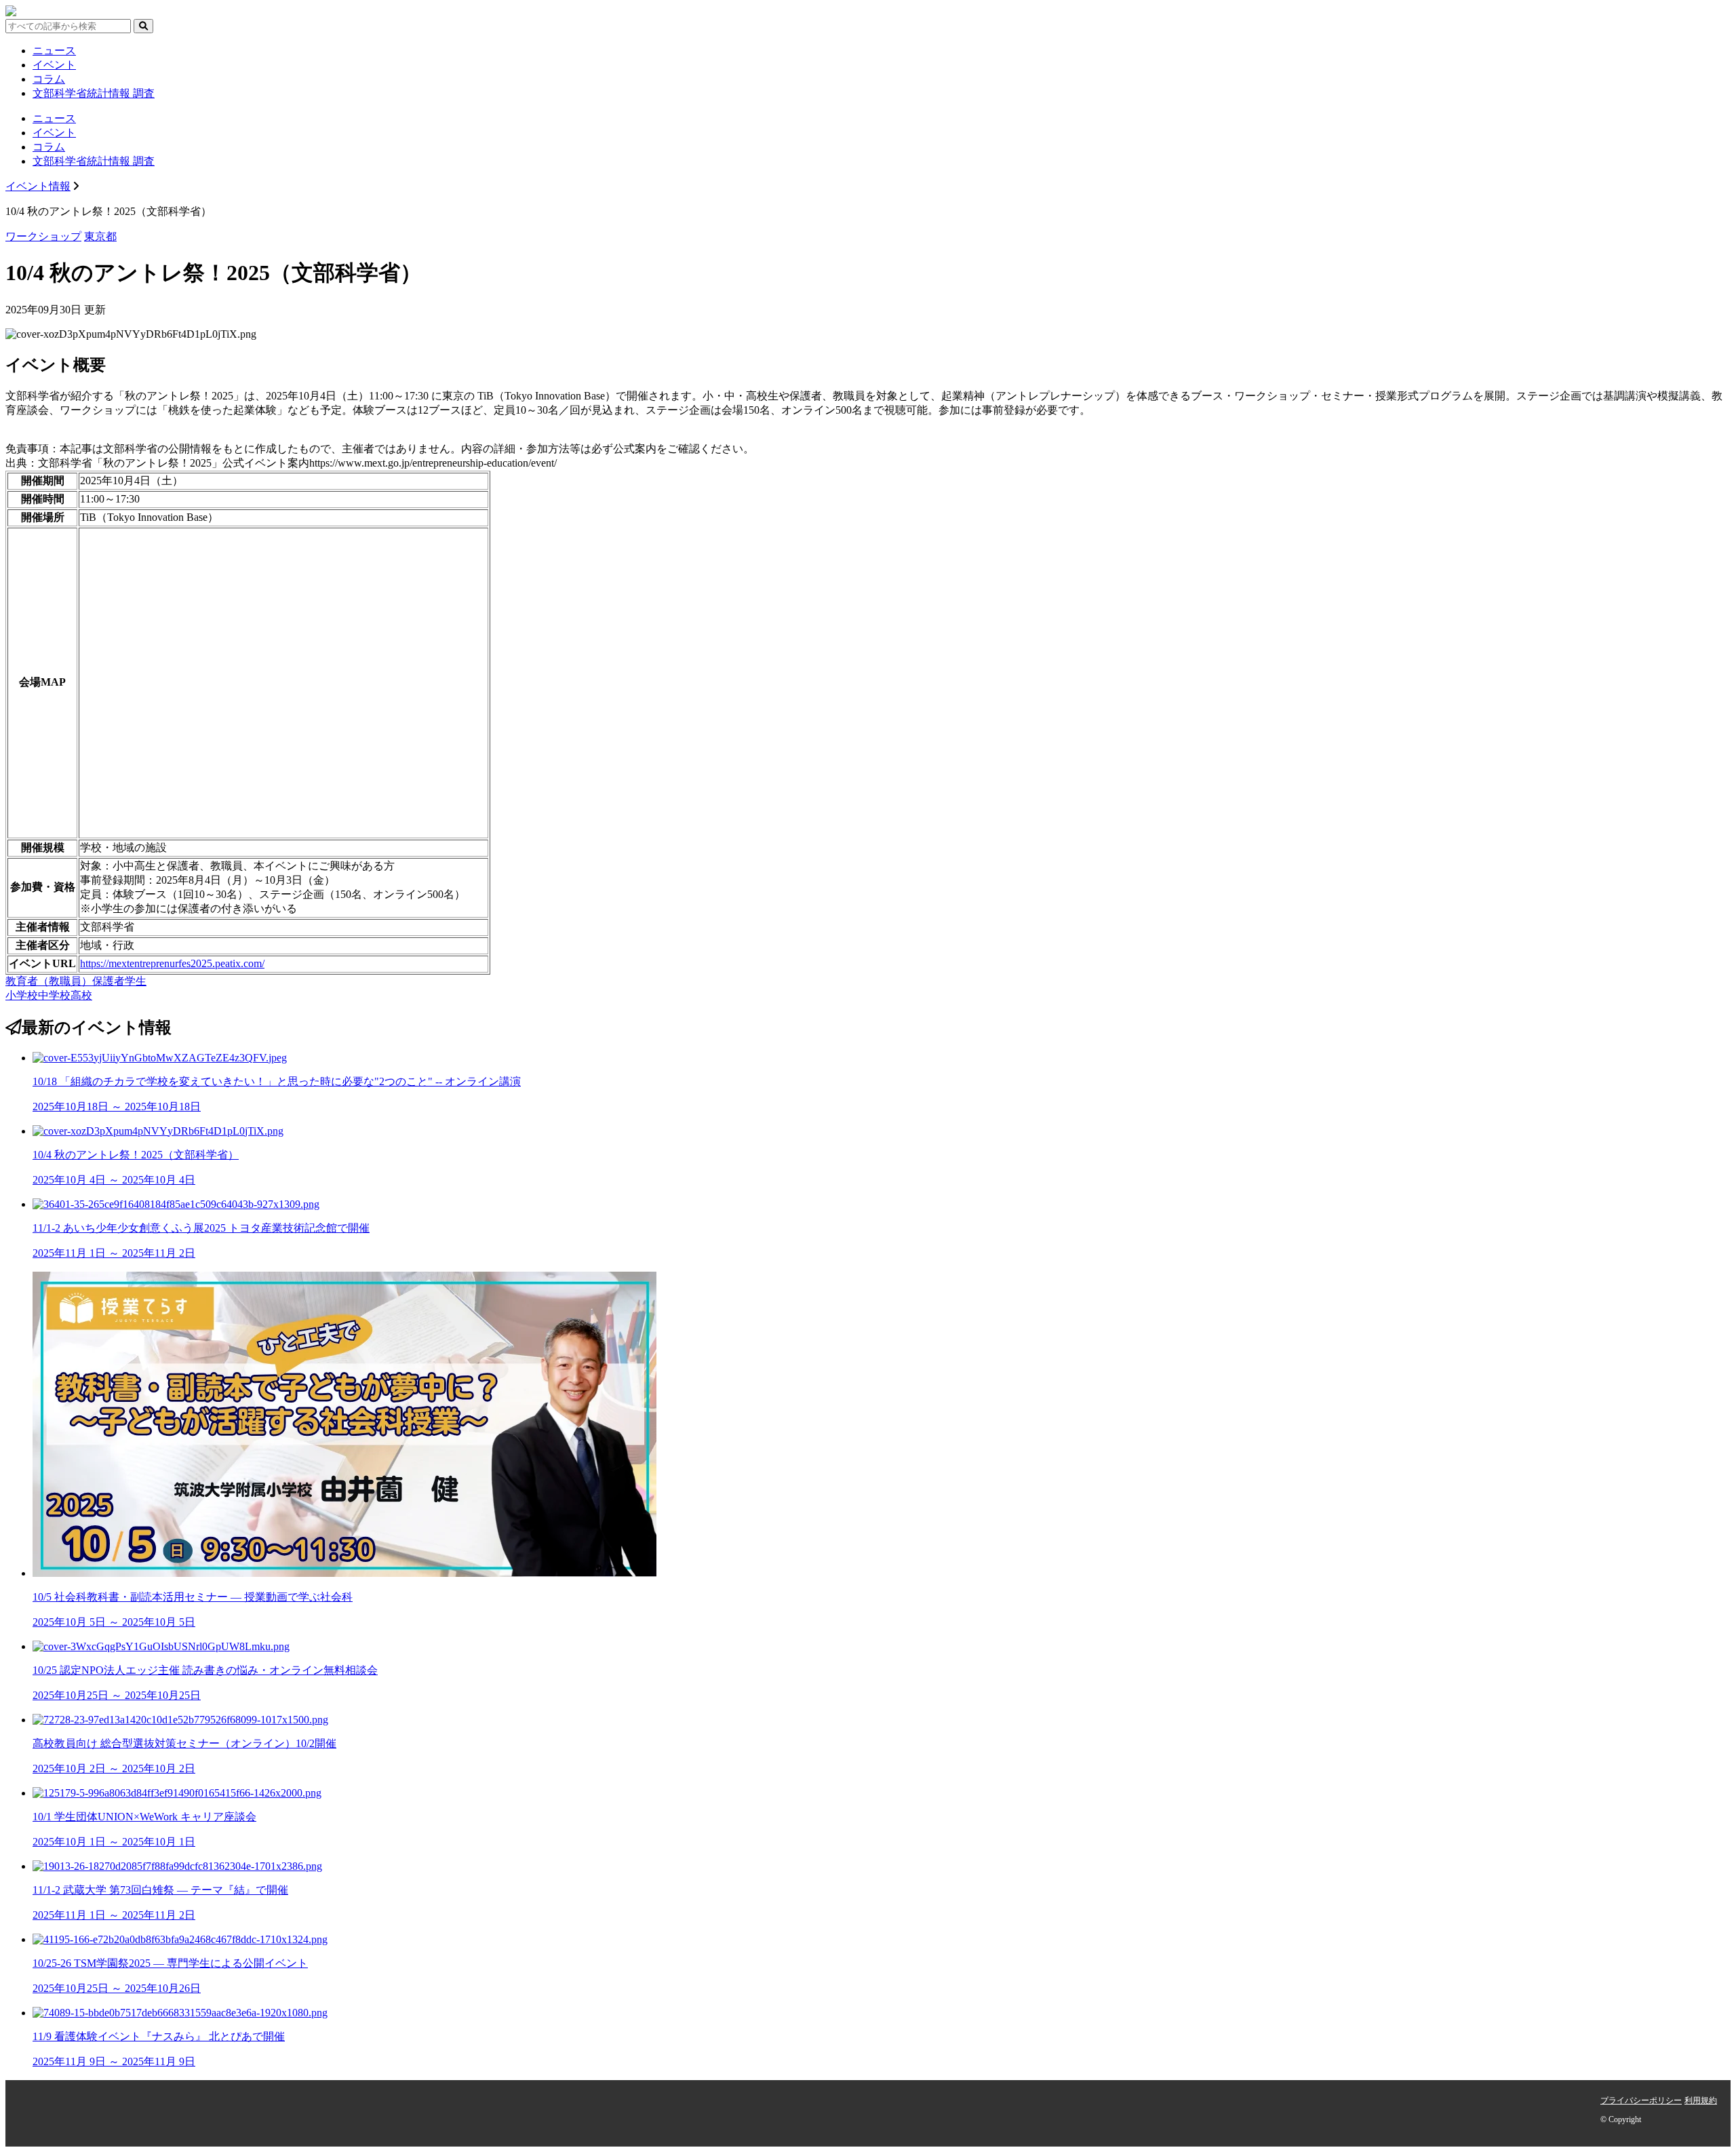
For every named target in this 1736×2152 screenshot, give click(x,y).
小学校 (22, 995)
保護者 (108, 981)
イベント (54, 65)
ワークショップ (43, 236)
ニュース (54, 51)
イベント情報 (38, 186)
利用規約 (1701, 2100)
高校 (81, 995)
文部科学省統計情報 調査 (94, 93)
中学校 (54, 995)
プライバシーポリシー (1641, 2100)
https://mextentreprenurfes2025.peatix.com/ (172, 963)
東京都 (100, 236)
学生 (136, 981)
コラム (49, 79)
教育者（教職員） (49, 981)
